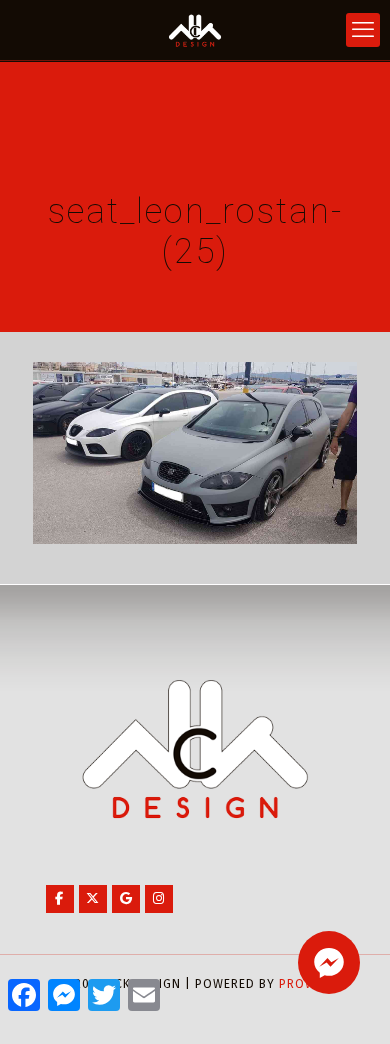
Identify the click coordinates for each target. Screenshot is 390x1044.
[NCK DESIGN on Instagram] (159, 899)
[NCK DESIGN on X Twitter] (93, 899)
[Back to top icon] (349, 1003)
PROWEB (305, 984)
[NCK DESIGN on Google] (126, 899)
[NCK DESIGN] (195, 30)
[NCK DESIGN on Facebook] (60, 899)
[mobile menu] (363, 30)
